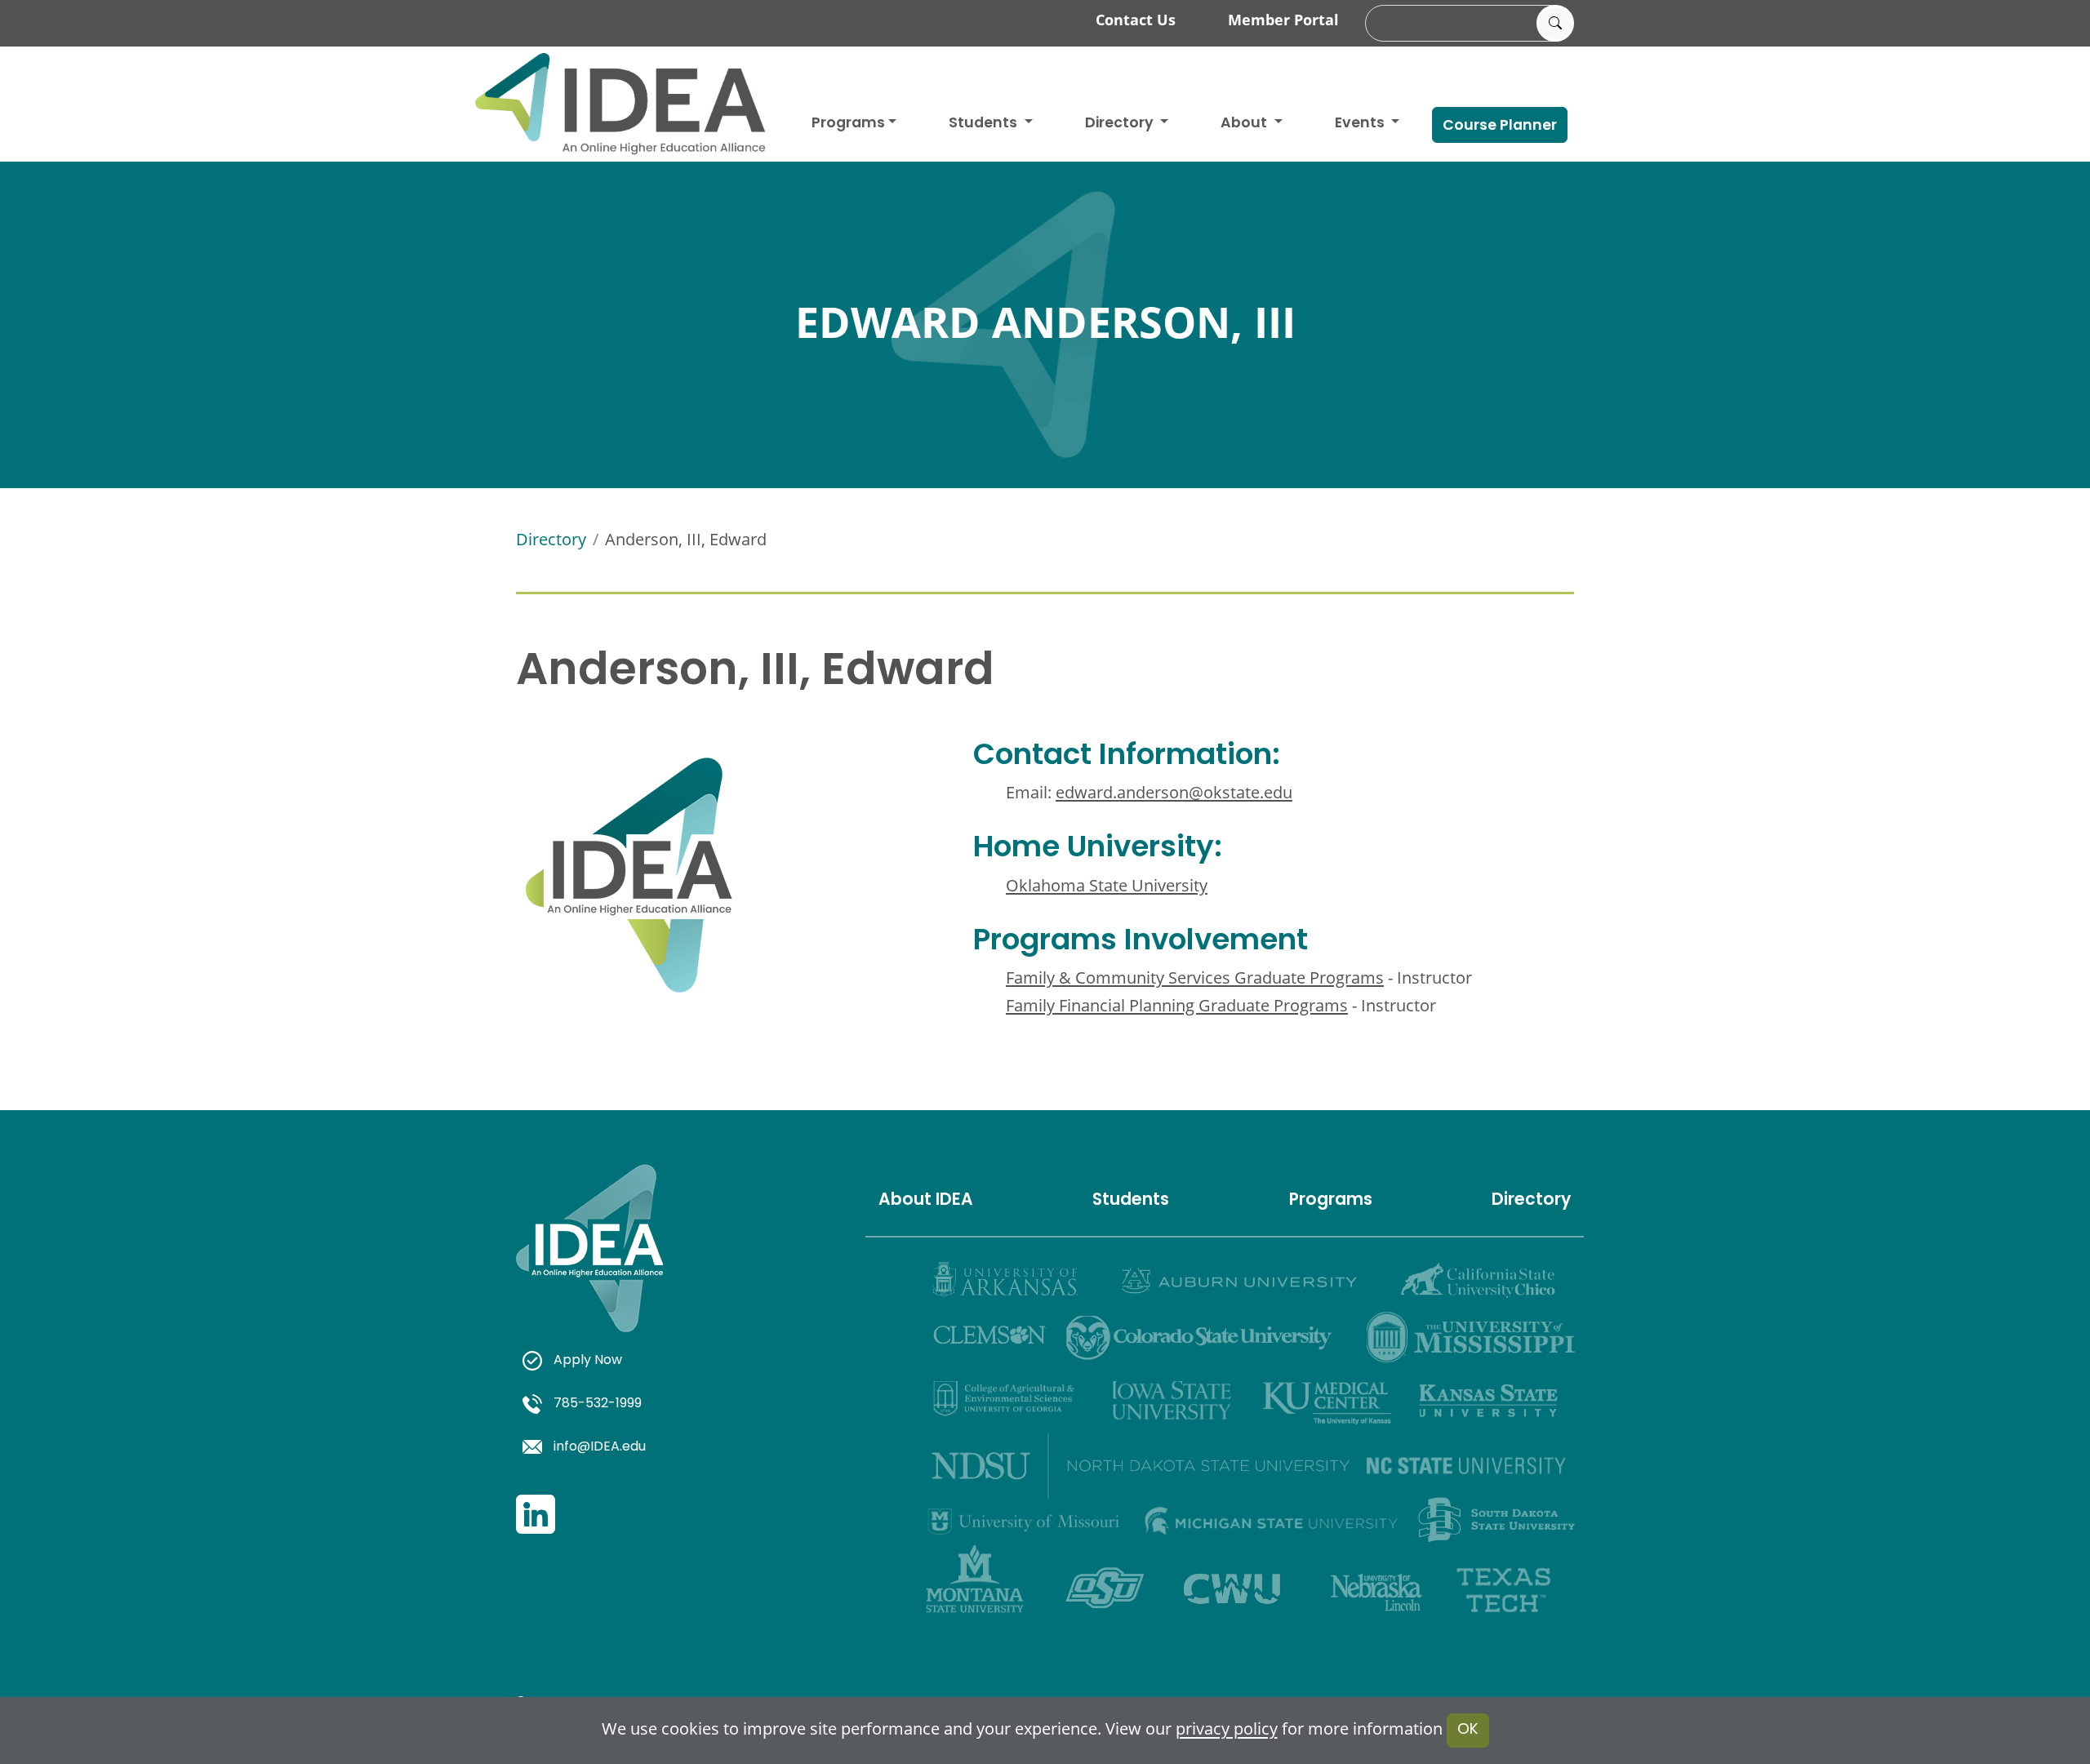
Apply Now (588, 1361)
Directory (551, 539)
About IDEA (926, 1201)
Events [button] (1361, 124)
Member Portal (1283, 20)
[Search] (1555, 24)
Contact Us (1136, 20)
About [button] (1245, 124)
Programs (848, 124)
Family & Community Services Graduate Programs (1195, 978)
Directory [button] (1121, 124)
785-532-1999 (598, 1404)
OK (1468, 1730)
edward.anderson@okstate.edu (1174, 792)
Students (985, 124)
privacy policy (1227, 1729)
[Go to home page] (620, 104)
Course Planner (1500, 126)
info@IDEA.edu (600, 1447)
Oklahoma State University (1107, 885)
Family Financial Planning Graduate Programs (1177, 1005)
